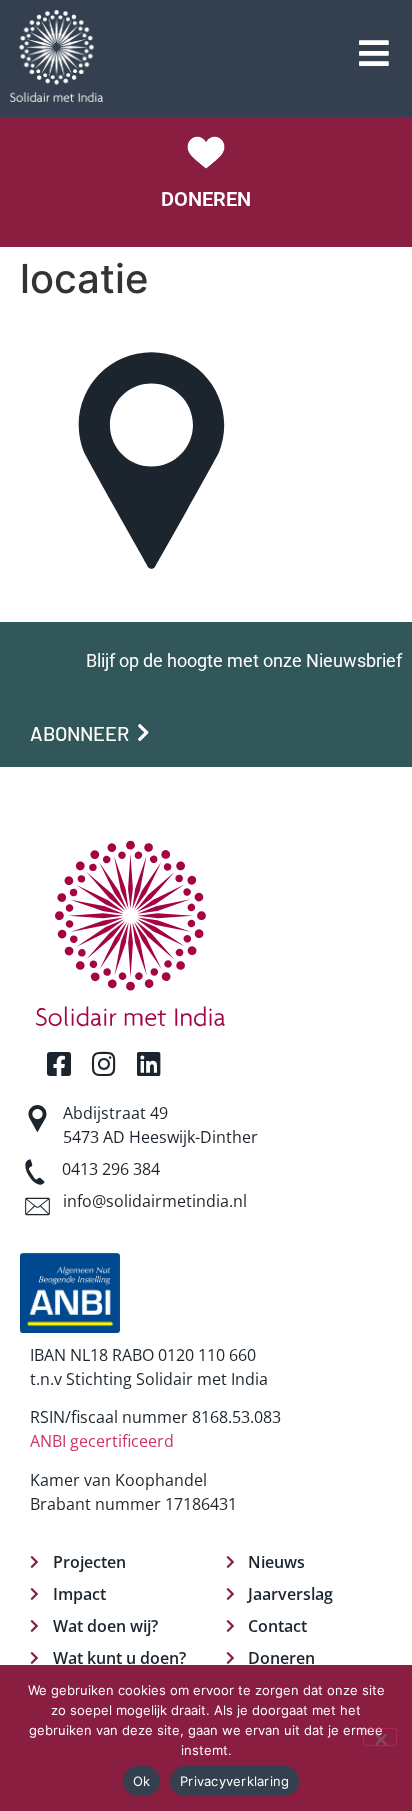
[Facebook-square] (58, 1063)
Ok (142, 1781)
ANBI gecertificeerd (102, 1441)
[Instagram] (103, 1063)
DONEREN (206, 199)
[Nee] (380, 1737)
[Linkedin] (148, 1063)
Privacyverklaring (234, 1781)
